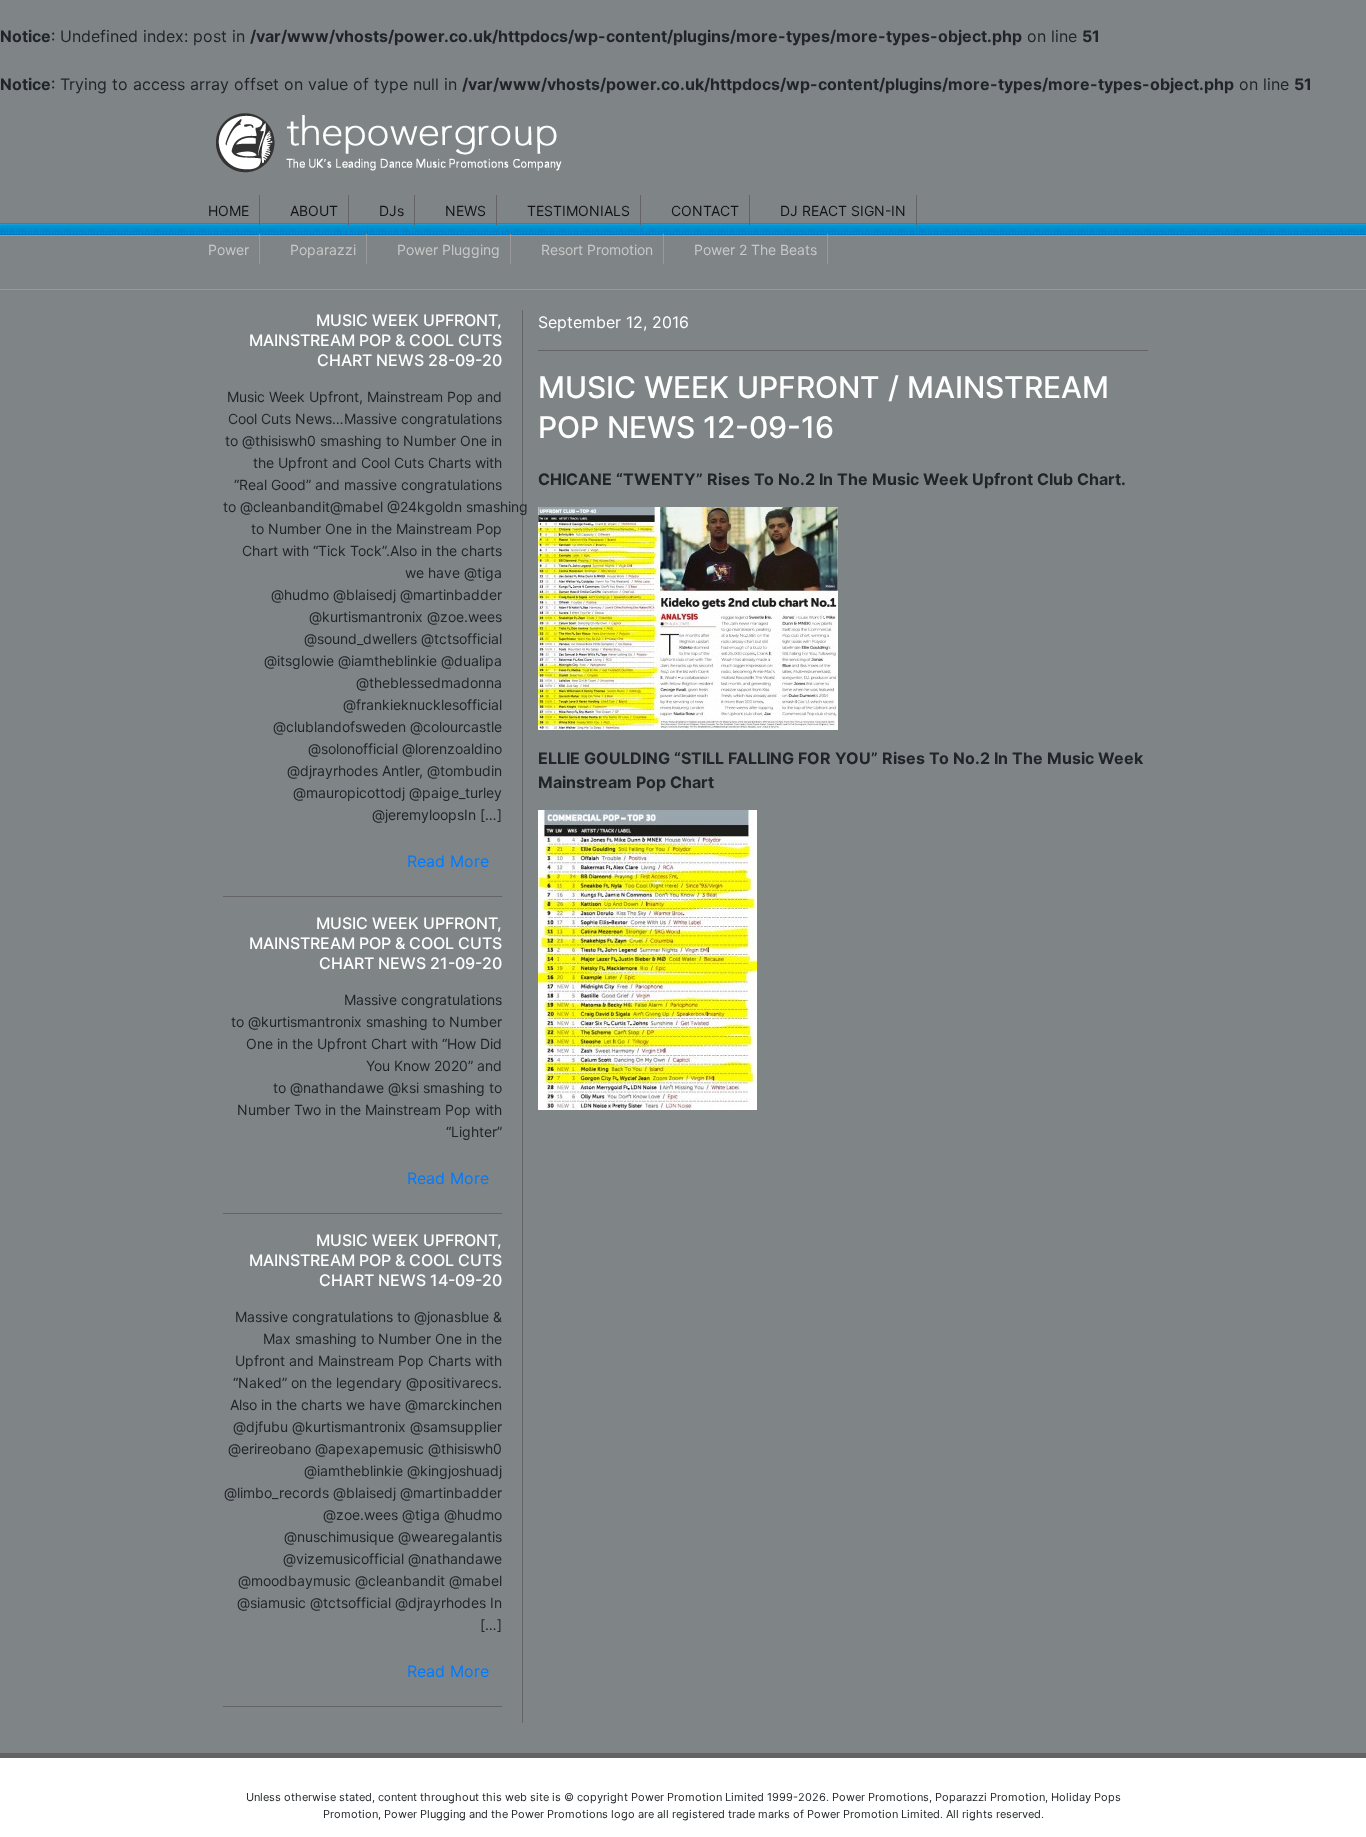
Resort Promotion (597, 249)
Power (228, 249)
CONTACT (705, 210)
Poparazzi (323, 249)
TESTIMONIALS (578, 210)
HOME (228, 210)
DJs (391, 210)
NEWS (465, 210)
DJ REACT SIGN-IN (843, 210)
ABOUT (314, 210)
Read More (448, 861)
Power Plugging (448, 249)
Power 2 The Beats (755, 249)
